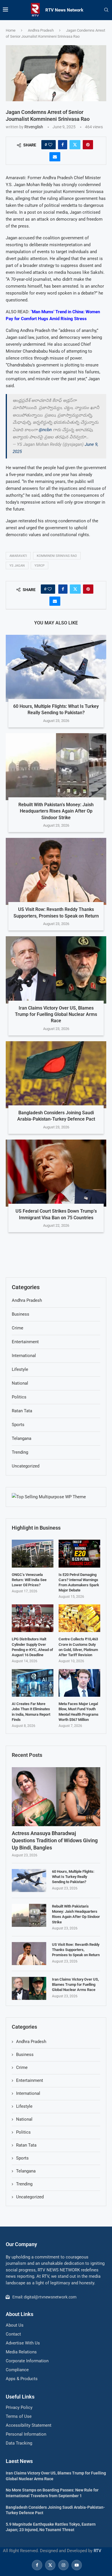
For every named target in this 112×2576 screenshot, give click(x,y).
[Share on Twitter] (75, 145)
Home (11, 30)
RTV (97, 2551)
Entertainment (30, 2080)
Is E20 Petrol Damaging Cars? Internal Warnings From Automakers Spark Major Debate (79, 1583)
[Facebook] (37, 2565)
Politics (23, 2132)
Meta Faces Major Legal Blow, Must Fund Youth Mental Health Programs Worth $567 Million (79, 1712)
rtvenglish (34, 127)
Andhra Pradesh (41, 30)
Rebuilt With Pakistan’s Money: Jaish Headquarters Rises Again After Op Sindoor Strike (56, 811)
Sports (22, 2158)
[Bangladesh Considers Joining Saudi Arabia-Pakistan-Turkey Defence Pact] (56, 1075)
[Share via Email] (55, 157)
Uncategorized (30, 2197)
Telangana (26, 2171)
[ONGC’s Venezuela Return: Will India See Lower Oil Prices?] (33, 1554)
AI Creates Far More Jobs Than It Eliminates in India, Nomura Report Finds (31, 1712)
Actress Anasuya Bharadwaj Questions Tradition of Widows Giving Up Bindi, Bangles (55, 1840)
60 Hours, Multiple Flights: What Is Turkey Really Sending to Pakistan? (73, 1877)
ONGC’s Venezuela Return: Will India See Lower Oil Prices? (29, 1580)
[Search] (106, 10)
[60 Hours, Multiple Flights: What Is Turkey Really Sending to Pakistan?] (56, 668)
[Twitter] (50, 2565)
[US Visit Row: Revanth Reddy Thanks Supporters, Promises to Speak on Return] (56, 871)
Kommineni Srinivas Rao (57, 556)
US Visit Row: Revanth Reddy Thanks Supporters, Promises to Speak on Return (76, 1950)
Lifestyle (24, 2106)
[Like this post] (50, 145)
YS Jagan (17, 566)
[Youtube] (76, 2565)
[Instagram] (63, 2565)
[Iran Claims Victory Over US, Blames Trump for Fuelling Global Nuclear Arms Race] (56, 970)
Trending (24, 2184)
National (24, 2119)
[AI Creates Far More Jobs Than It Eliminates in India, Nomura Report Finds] (33, 1683)
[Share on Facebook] (63, 145)
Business (25, 2055)
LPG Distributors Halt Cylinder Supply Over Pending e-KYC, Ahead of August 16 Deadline (32, 1647)
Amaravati (18, 556)
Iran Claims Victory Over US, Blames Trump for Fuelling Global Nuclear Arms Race (56, 1014)
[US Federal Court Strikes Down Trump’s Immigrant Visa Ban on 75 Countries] (56, 1173)
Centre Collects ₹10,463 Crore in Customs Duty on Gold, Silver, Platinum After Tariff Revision (78, 1647)
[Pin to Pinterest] (88, 145)
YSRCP (39, 566)
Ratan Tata (26, 2145)
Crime (22, 2067)
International (28, 2093)
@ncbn (45, 430)
